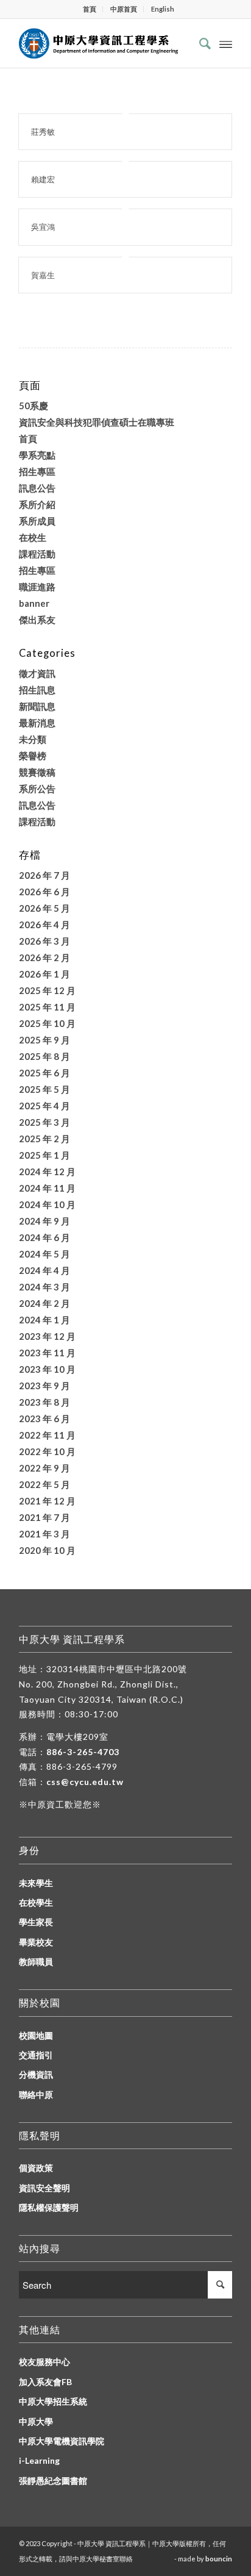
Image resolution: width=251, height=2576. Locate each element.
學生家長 (36, 1922)
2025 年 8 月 (44, 1056)
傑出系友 (37, 620)
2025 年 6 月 (44, 1073)
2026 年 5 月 (44, 908)
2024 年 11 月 (47, 1188)
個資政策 (36, 2168)
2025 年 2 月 (44, 1139)
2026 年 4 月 (44, 925)
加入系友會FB (45, 2382)
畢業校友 (36, 1942)
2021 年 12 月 (47, 1501)
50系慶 (34, 406)
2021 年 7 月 (44, 1517)
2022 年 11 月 (47, 1435)
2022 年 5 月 (44, 1484)
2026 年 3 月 (44, 941)
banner (34, 603)
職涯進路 (37, 587)
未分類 (33, 739)
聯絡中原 (36, 2095)
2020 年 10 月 (47, 1550)
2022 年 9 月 (44, 1468)
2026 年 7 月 (44, 875)
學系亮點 (37, 455)
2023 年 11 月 (47, 1353)
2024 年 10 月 (47, 1204)
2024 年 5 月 (44, 1254)
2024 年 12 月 (47, 1172)
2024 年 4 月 (44, 1270)
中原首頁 (124, 9)
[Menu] (226, 43)
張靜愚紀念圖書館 (53, 2481)
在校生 (33, 537)
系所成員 (37, 521)
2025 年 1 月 (44, 1155)
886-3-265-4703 (83, 1752)
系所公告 (37, 789)
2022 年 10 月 (47, 1451)
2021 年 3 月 (44, 1534)
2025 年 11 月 (47, 1007)
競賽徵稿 (37, 772)
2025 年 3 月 (44, 1122)
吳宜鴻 (43, 227)
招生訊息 (37, 690)
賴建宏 (43, 179)
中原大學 (36, 2421)
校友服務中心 (44, 2362)
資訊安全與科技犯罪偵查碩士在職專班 (97, 422)
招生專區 (37, 471)
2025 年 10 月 (47, 1023)
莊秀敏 (43, 132)
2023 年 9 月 (44, 1386)
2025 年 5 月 (44, 1089)
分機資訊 (36, 2074)
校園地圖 (36, 2035)
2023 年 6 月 (44, 1419)
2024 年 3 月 (44, 1287)
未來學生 (36, 1883)
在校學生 (36, 1902)
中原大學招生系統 (53, 2401)
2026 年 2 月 (44, 957)
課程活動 (37, 554)
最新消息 (37, 723)
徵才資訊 (37, 673)
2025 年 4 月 (44, 1106)
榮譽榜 (33, 756)
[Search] (199, 43)
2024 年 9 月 (44, 1221)
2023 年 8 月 (44, 1402)
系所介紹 (37, 504)
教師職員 (36, 1962)
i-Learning (39, 2460)
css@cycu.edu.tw (85, 1782)
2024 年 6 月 (44, 1237)
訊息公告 (37, 488)
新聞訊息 (37, 706)
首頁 (90, 9)
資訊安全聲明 (44, 2188)
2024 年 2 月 (44, 1303)
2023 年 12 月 (47, 1336)
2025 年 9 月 (44, 1040)
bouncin (219, 2559)
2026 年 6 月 (44, 892)
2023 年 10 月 (47, 1369)
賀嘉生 (43, 275)
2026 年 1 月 (44, 974)
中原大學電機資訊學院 (62, 2441)
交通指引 (36, 2055)
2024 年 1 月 (44, 1320)
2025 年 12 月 (47, 990)
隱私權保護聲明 (49, 2207)
